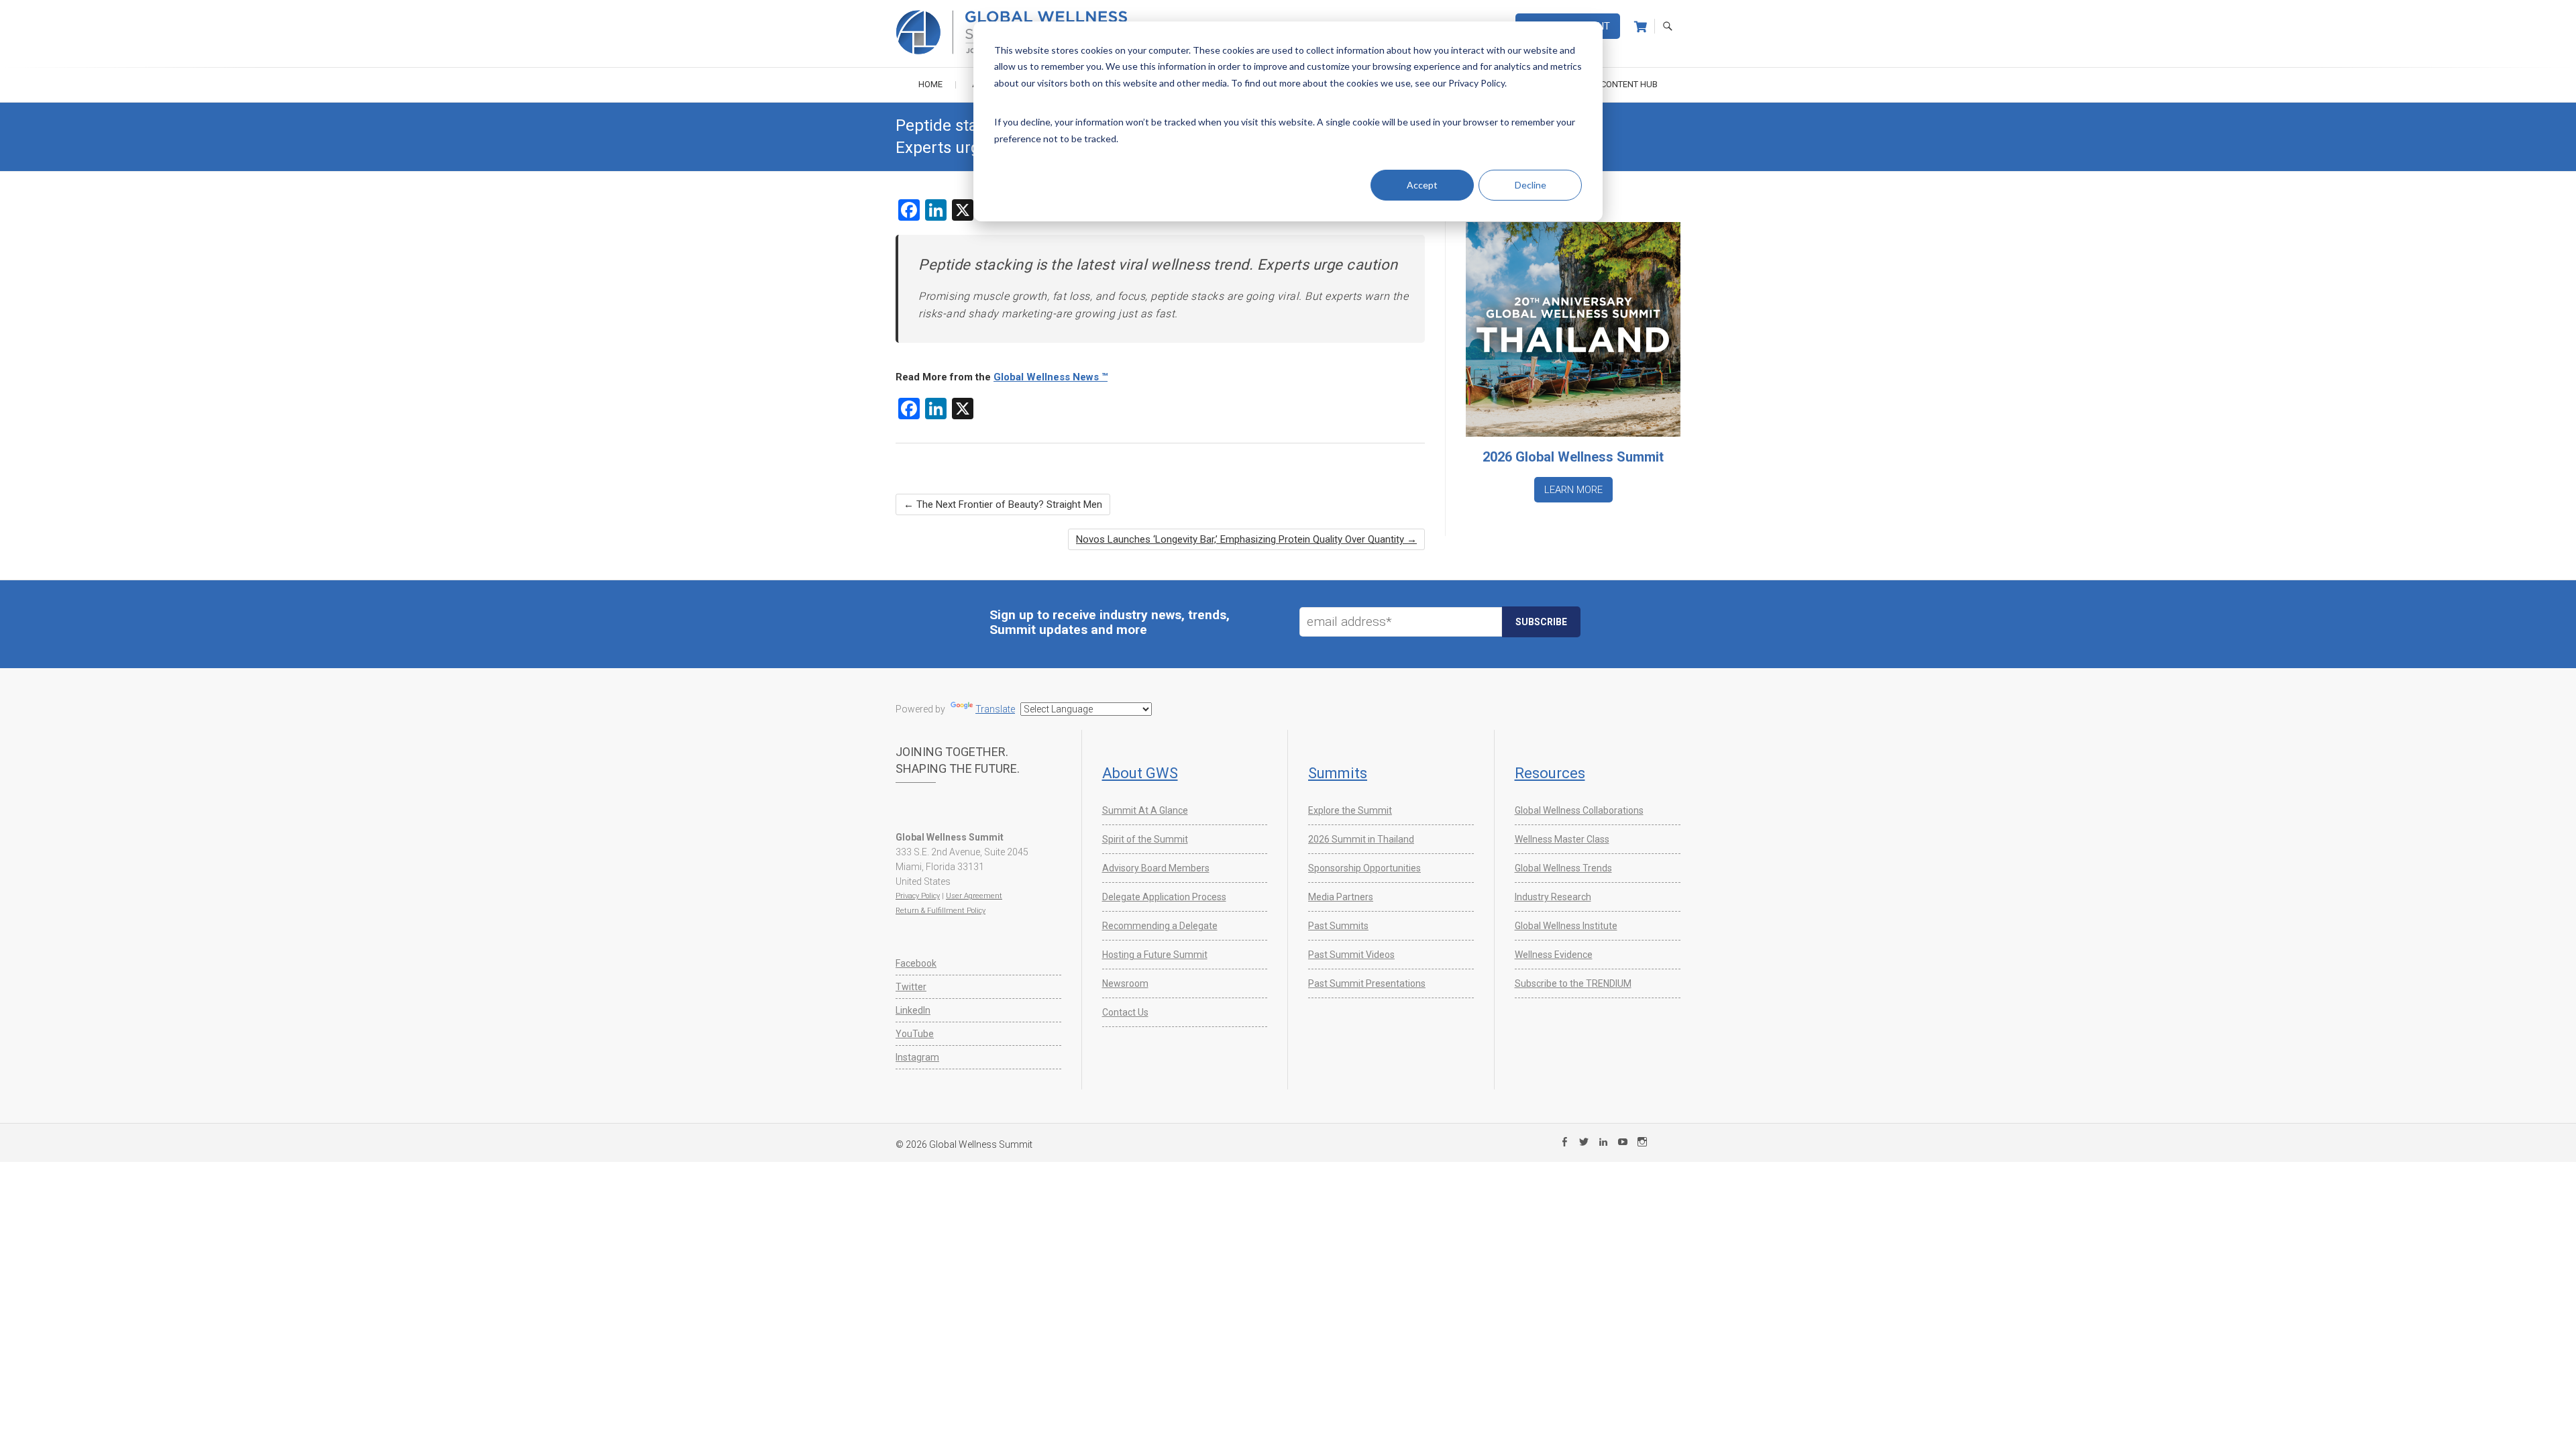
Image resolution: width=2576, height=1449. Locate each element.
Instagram (917, 1057)
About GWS (1140, 773)
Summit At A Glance (1145, 810)
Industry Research (1553, 897)
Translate (995, 709)
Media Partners (1341, 897)
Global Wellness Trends (1563, 868)
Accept (1422, 185)
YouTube (915, 1034)
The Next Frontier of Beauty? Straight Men (1003, 504)
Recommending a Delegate (1160, 926)
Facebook (916, 963)
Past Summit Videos (1351, 955)
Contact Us (1125, 1012)
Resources (1550, 773)
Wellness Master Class (1562, 839)
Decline (1531, 185)
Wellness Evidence (1554, 955)
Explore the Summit (1350, 810)
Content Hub (1629, 84)
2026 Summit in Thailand (1361, 839)
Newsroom (1125, 983)
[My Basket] (1641, 27)
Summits (1338, 773)
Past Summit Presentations (1367, 983)
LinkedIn (913, 1010)
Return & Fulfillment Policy (941, 911)
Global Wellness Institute (1566, 926)
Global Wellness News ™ (1051, 377)
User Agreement (974, 896)
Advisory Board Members (1156, 868)
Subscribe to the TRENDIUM (1573, 983)
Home (930, 84)
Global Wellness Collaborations (1579, 810)
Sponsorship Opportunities (1364, 868)
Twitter (911, 987)
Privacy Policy (918, 896)
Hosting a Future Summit (1155, 955)
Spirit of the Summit (1145, 839)
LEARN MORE (1573, 490)
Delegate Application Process (1164, 897)
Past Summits (1338, 926)
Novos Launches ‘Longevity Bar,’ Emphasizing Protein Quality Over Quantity (1246, 539)
